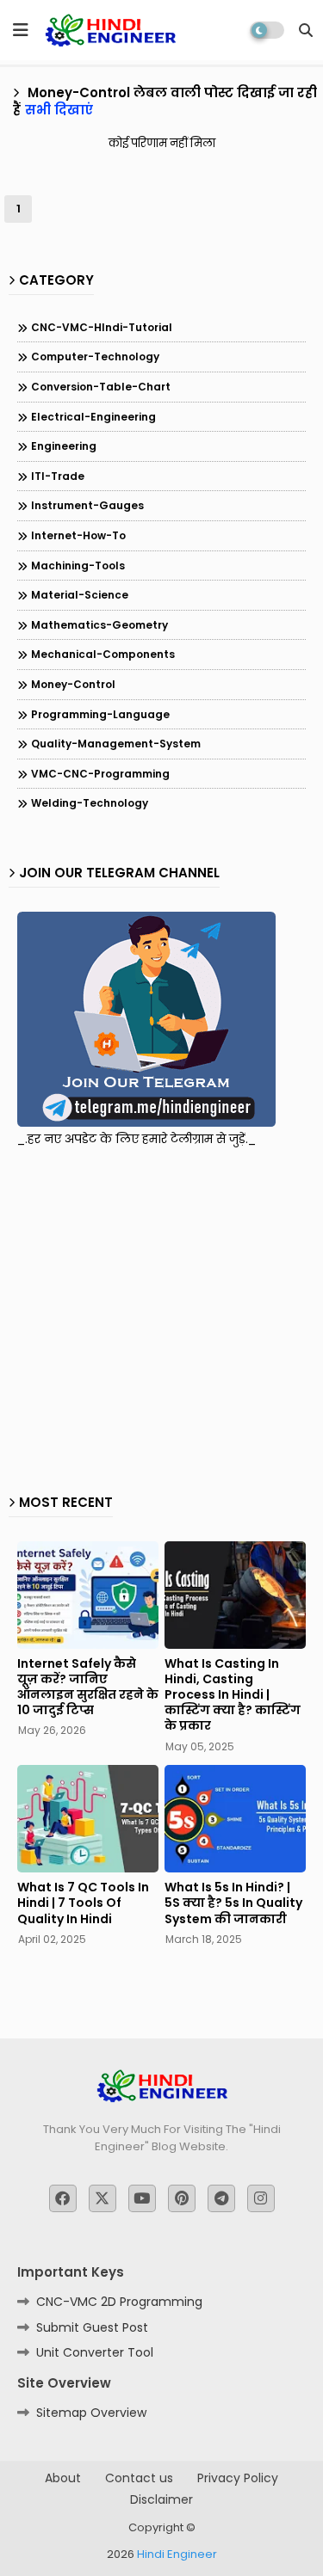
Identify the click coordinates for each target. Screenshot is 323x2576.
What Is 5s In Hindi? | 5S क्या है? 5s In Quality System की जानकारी (233, 1903)
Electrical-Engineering (93, 417)
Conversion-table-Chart (101, 387)
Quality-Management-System (116, 744)
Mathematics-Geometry (99, 625)
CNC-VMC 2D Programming (119, 2302)
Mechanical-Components (103, 654)
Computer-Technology (95, 357)
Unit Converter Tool (95, 2352)
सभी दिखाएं (59, 110)
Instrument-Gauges (87, 505)
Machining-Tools (78, 566)
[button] (306, 30)
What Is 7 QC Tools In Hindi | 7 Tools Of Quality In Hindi (83, 1903)
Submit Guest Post (92, 2327)
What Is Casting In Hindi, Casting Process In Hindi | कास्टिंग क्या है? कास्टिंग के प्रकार (233, 1695)
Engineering (64, 446)
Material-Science (80, 595)
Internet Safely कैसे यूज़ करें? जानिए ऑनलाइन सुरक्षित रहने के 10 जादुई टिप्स (88, 1687)
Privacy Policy (238, 2478)
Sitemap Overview (91, 2413)
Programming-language (100, 714)
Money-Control (73, 684)
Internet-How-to (78, 535)
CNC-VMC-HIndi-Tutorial (102, 327)
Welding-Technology (90, 803)
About (63, 2478)
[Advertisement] (162, 1316)
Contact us (139, 2478)
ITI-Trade (58, 476)
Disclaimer (161, 2500)
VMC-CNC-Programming (100, 774)
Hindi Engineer (177, 2554)
